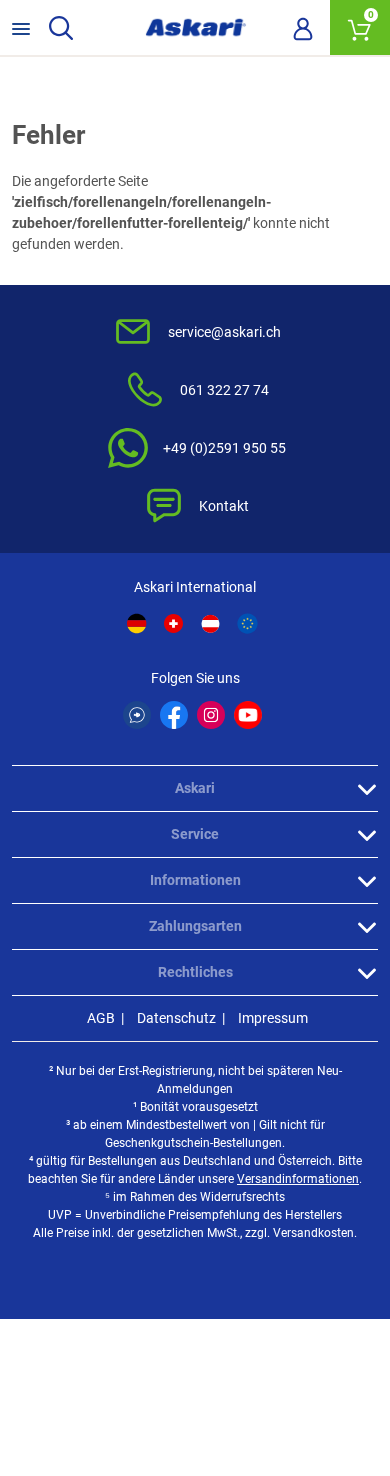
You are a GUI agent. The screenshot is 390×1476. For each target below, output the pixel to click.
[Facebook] (174, 715)
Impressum (273, 1018)
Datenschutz (176, 1018)
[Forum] (137, 715)
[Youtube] (248, 715)
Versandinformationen (298, 1179)
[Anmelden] (303, 28)
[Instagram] (211, 715)
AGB (101, 1018)
